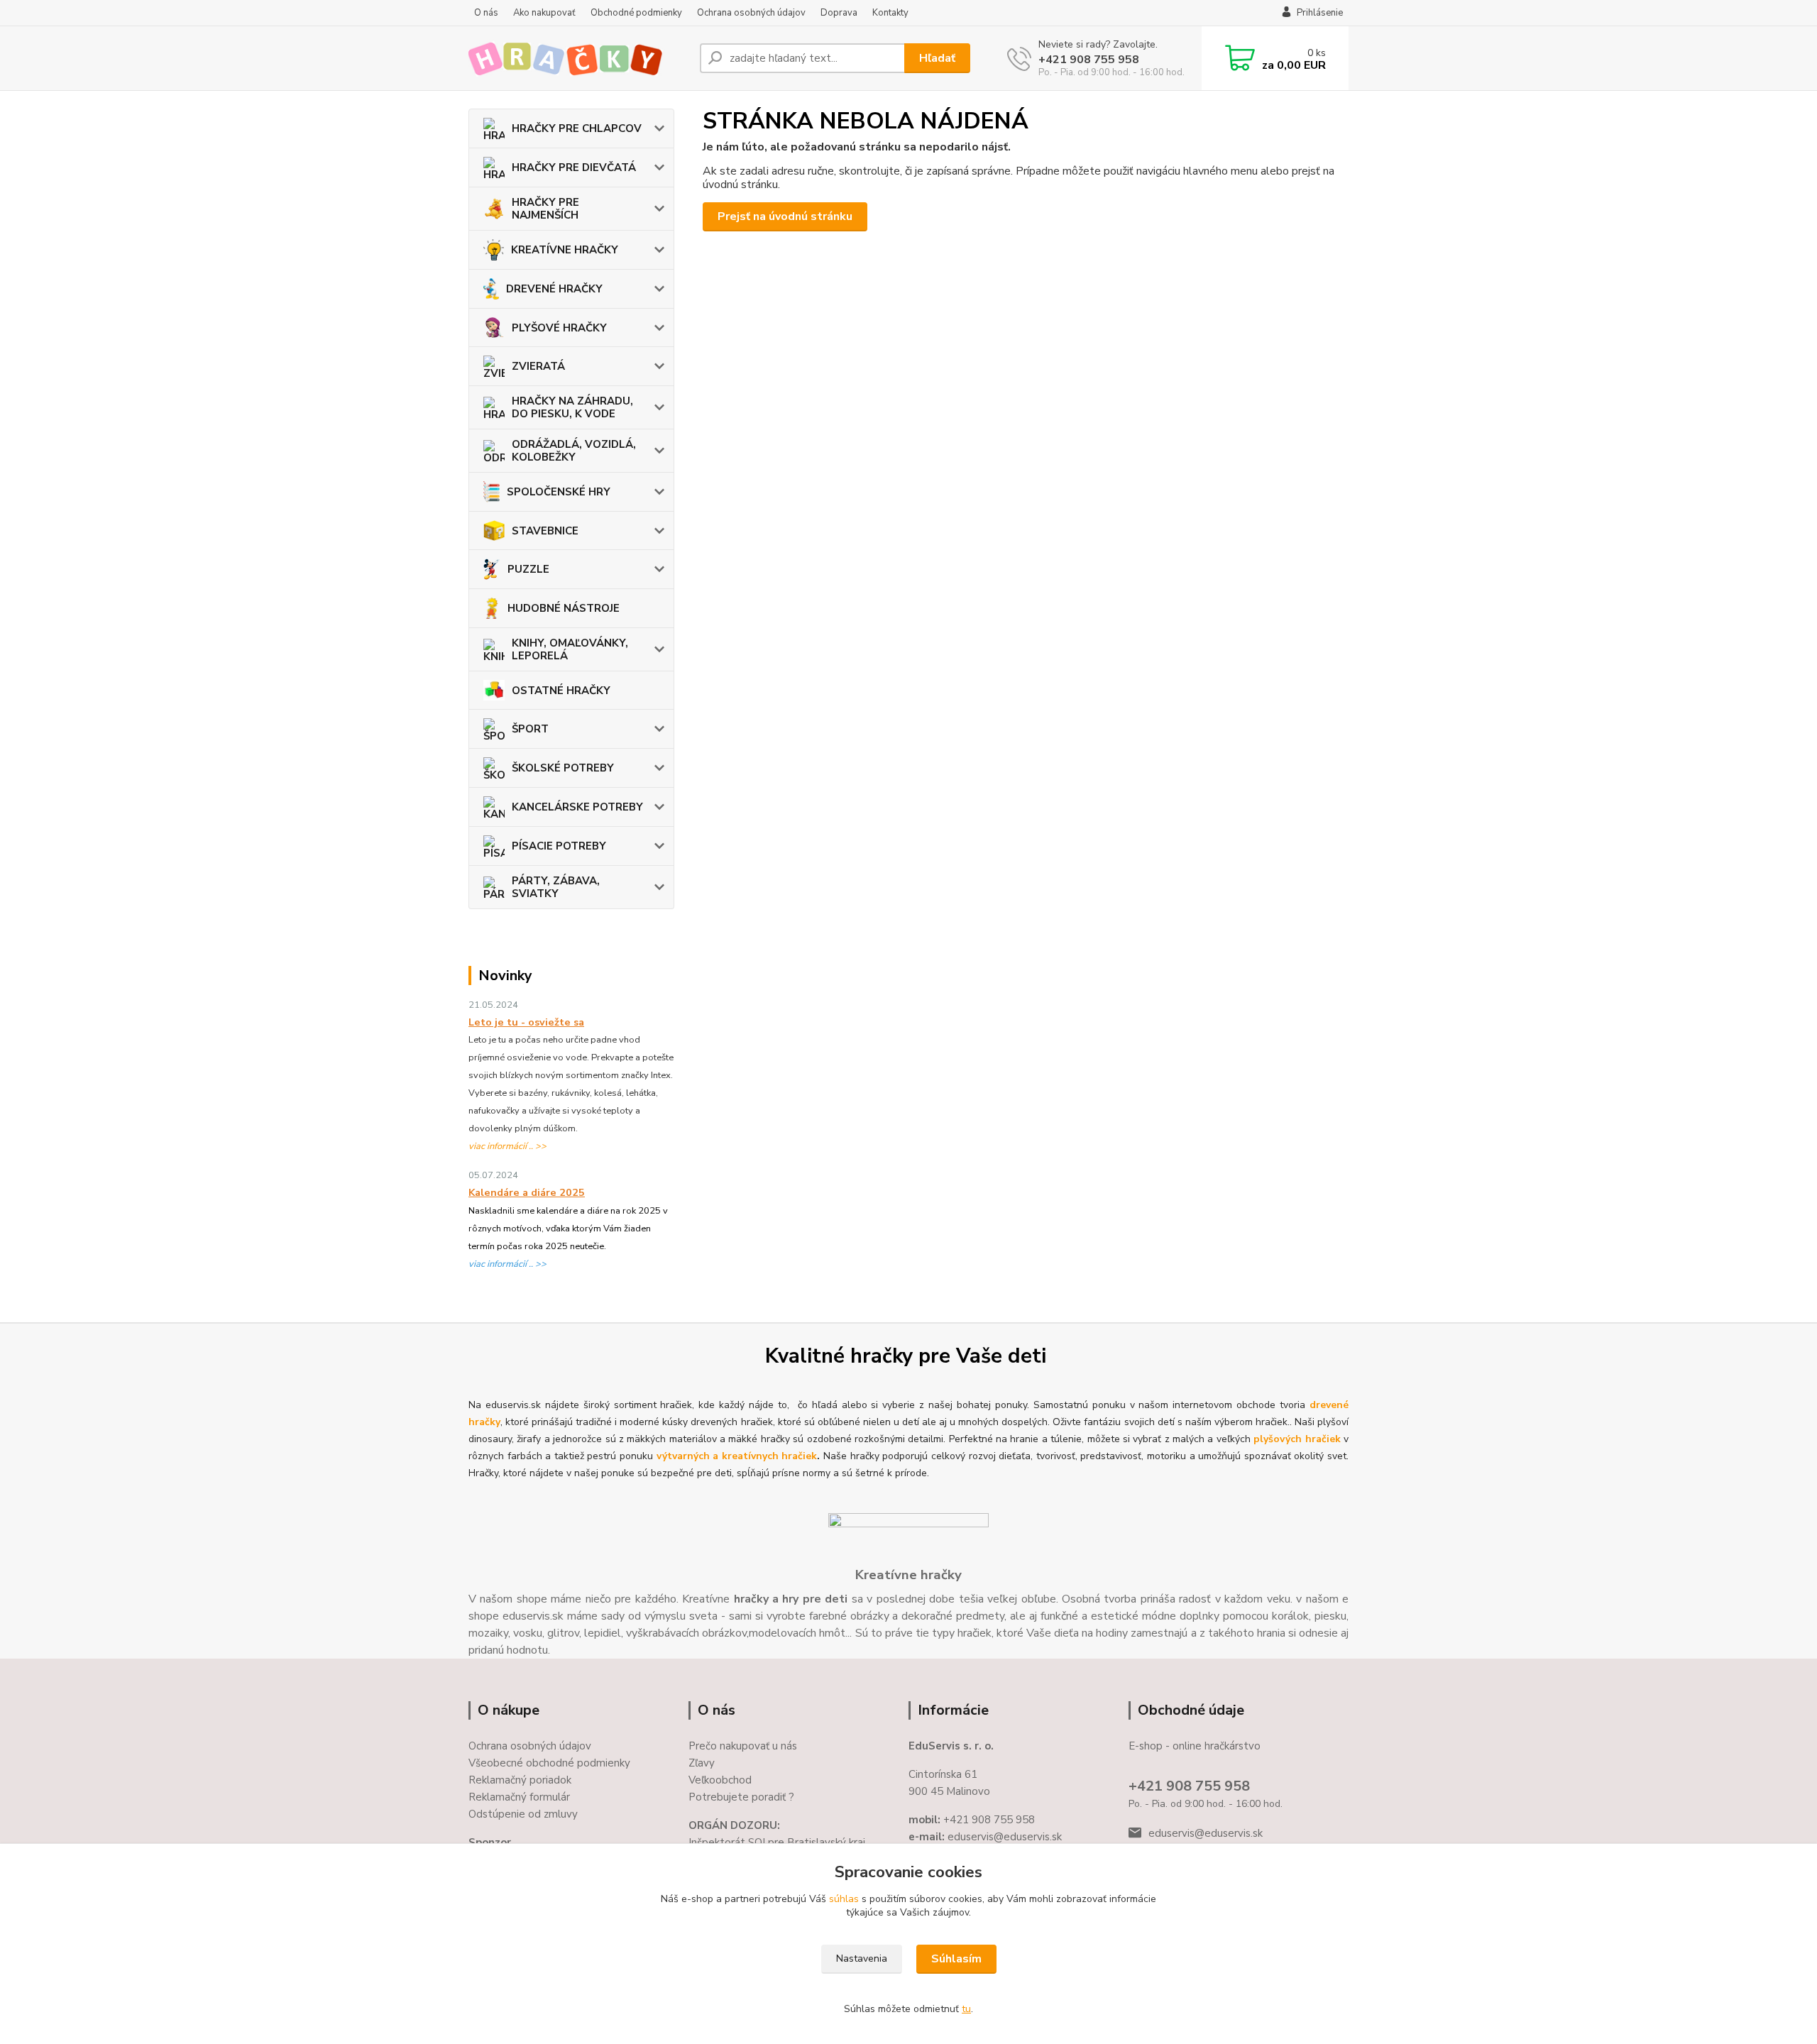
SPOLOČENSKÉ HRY (559, 492)
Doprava (839, 13)
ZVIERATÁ (538, 366)
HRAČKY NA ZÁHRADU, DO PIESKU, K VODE (572, 407)
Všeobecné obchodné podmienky (549, 1763)
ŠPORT (530, 729)
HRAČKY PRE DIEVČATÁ (574, 167)
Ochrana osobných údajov (751, 13)
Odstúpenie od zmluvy (523, 1814)
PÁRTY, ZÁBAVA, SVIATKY (556, 887)
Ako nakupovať (544, 13)
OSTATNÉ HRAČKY (561, 691)
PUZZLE (528, 569)
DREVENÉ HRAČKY (554, 289)
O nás (486, 13)
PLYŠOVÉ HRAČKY (559, 328)
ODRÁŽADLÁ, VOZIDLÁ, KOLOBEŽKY (574, 451)
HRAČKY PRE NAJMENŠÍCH (545, 209)
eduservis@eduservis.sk (1206, 1833)
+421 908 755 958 (1089, 60)
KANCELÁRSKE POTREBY (577, 807)
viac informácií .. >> (507, 1146)
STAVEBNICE (545, 531)
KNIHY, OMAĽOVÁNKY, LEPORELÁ (570, 649)
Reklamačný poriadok (520, 1780)
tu (966, 2009)
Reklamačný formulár (519, 1797)
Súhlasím (956, 1959)
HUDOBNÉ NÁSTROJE (564, 608)
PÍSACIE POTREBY (559, 846)
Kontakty (890, 13)
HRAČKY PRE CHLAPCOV (577, 128)
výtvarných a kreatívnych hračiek (737, 1456)
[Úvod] (578, 58)
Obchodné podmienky (636, 13)
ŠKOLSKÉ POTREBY (563, 768)
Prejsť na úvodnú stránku (785, 216)
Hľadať (937, 58)
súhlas (844, 1899)
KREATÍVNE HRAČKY (565, 250)
